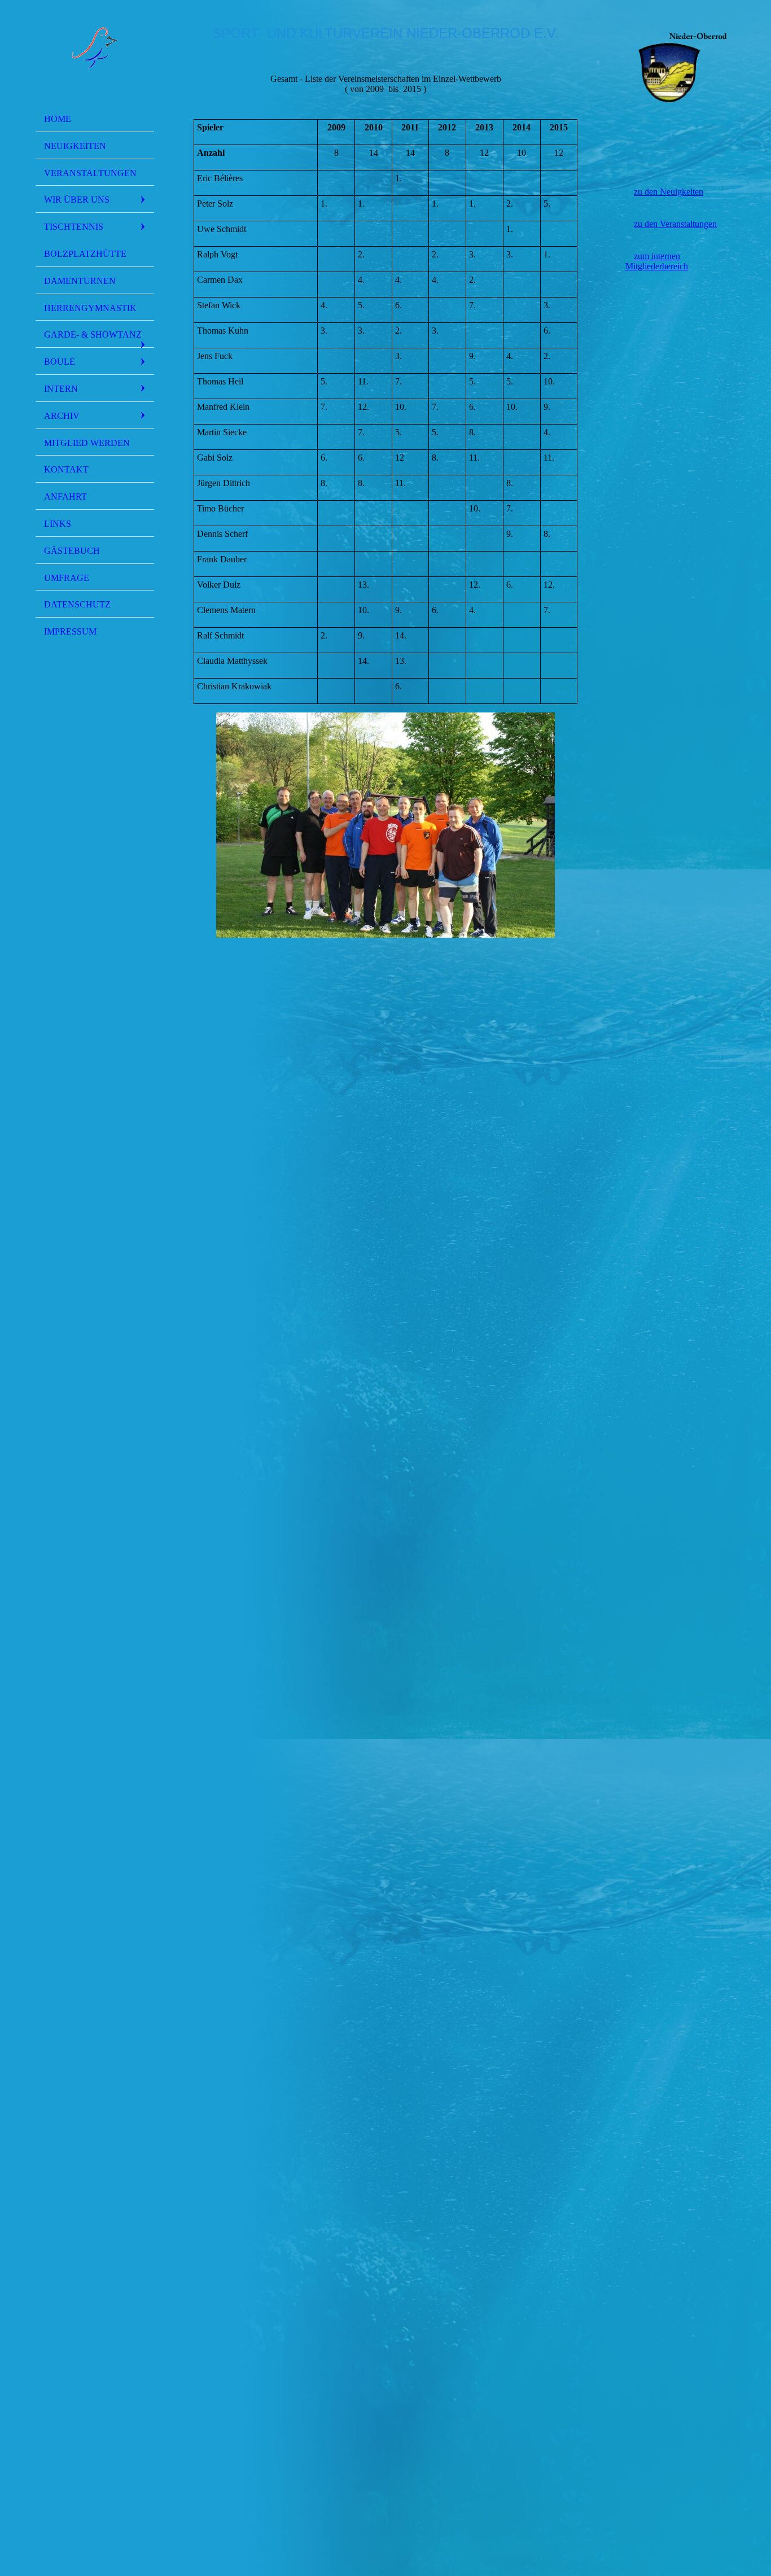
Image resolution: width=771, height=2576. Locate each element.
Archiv (62, 416)
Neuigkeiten (75, 146)
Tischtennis (74, 227)
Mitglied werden (87, 443)
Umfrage (67, 578)
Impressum (70, 631)
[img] (95, 58)
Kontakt (66, 469)
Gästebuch (72, 551)
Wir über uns (77, 200)
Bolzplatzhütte (85, 254)
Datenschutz (77, 604)
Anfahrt (65, 497)
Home (58, 119)
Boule (60, 362)
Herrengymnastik (90, 308)
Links (58, 524)
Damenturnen (80, 281)
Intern (61, 389)
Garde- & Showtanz (93, 334)
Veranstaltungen (90, 173)
